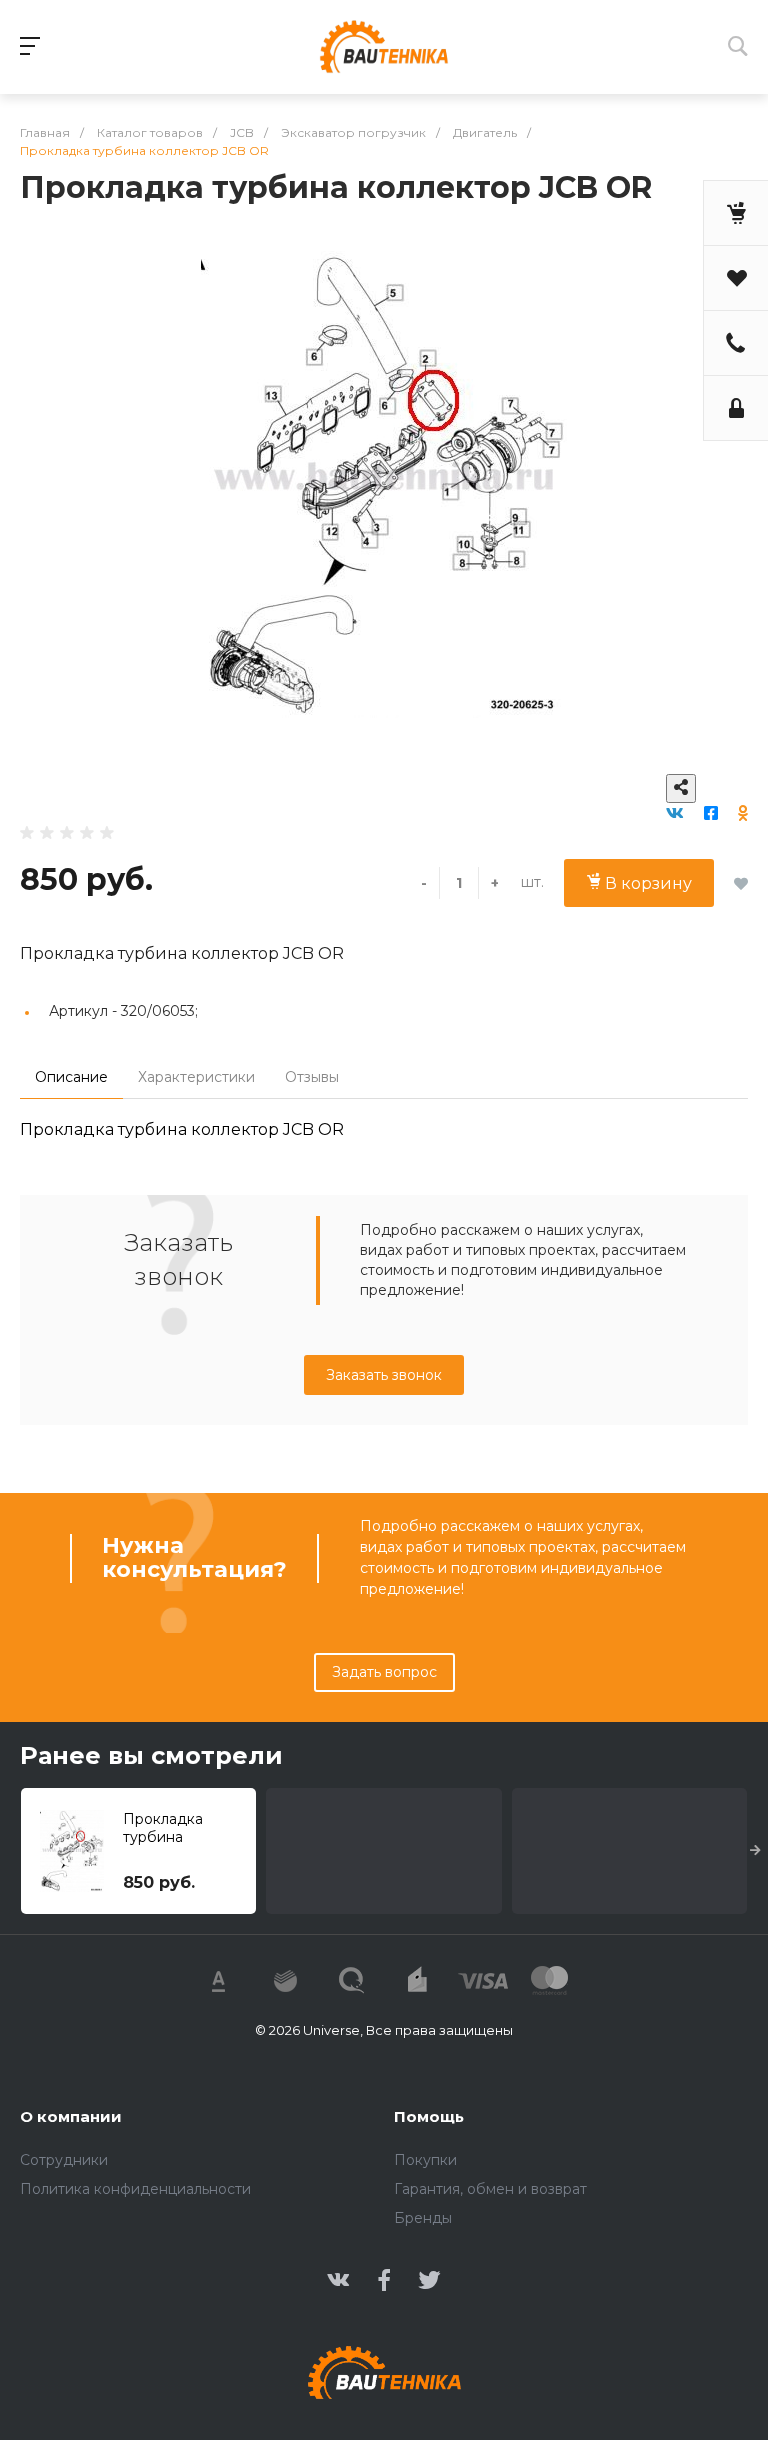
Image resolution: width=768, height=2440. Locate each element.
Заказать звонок (384, 1375)
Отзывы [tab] (312, 1077)
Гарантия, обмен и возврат (490, 2189)
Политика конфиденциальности (135, 2189)
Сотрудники (64, 2160)
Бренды (423, 2218)
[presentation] (755, 1851)
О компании (71, 2116)
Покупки (425, 2160)
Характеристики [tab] (196, 1077)
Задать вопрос (384, 1672)
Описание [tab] (71, 1077)
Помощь (429, 2116)
